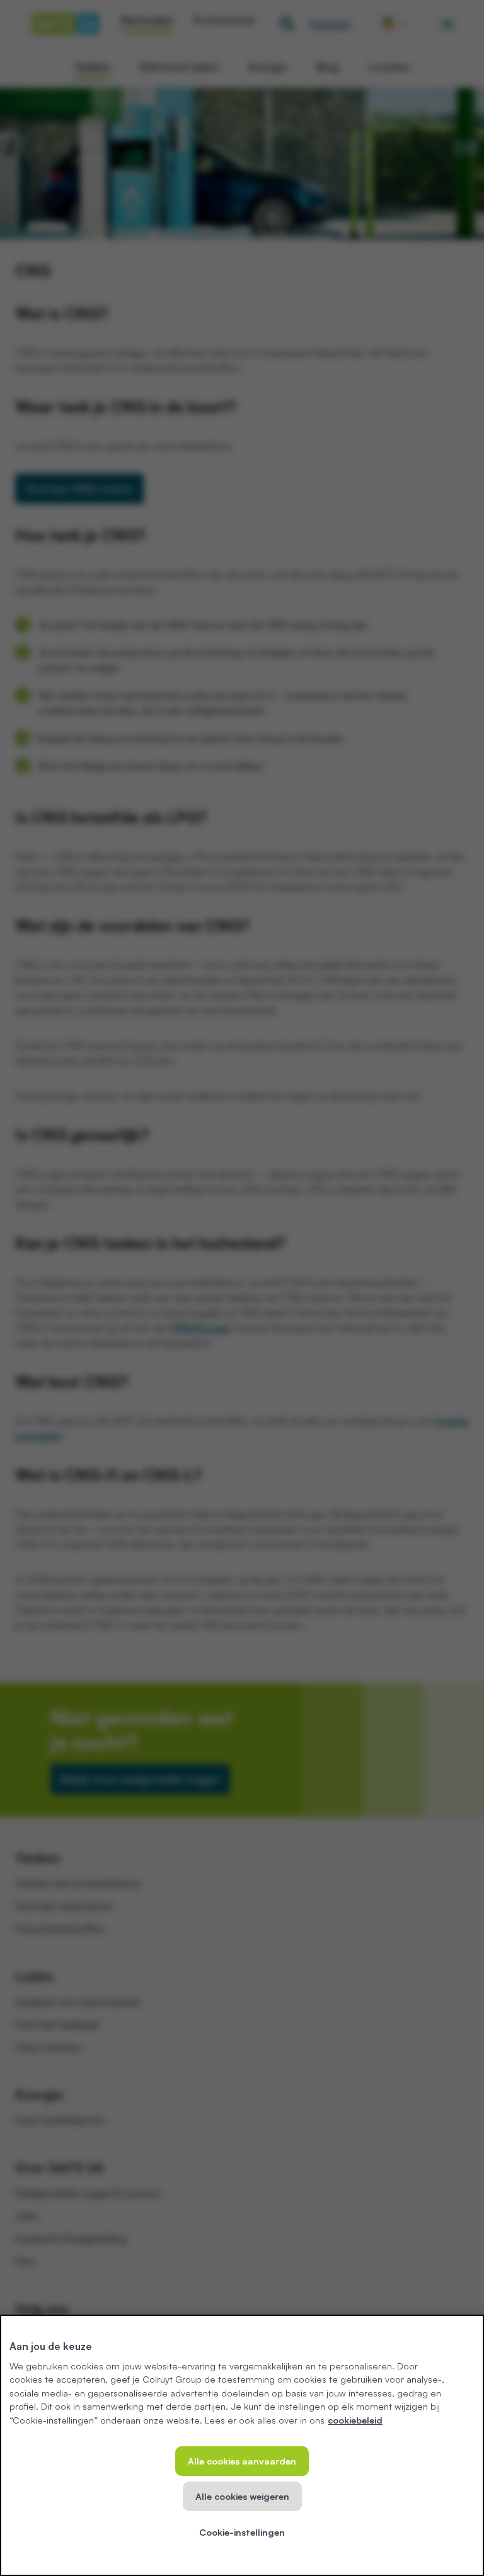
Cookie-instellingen (242, 2532)
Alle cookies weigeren (242, 2496)
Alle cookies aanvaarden (242, 2461)
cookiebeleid (355, 2420)
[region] (242, 2445)
